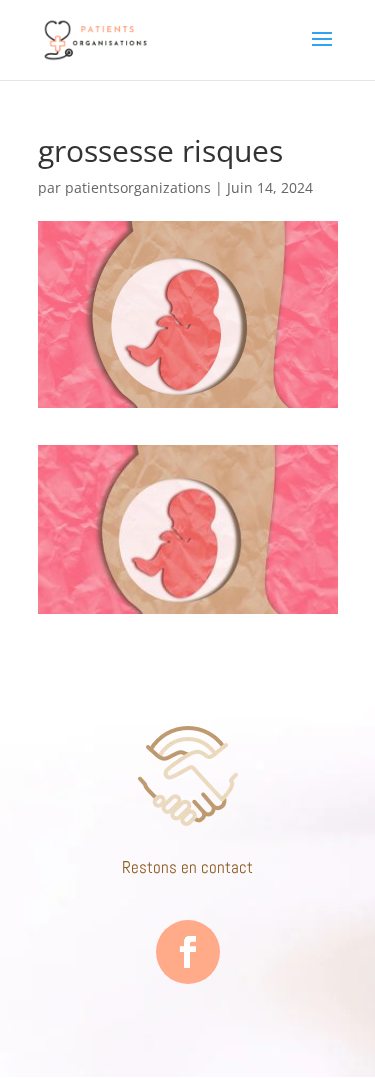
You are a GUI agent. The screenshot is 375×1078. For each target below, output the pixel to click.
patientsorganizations (138, 187)
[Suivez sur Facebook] (188, 952)
